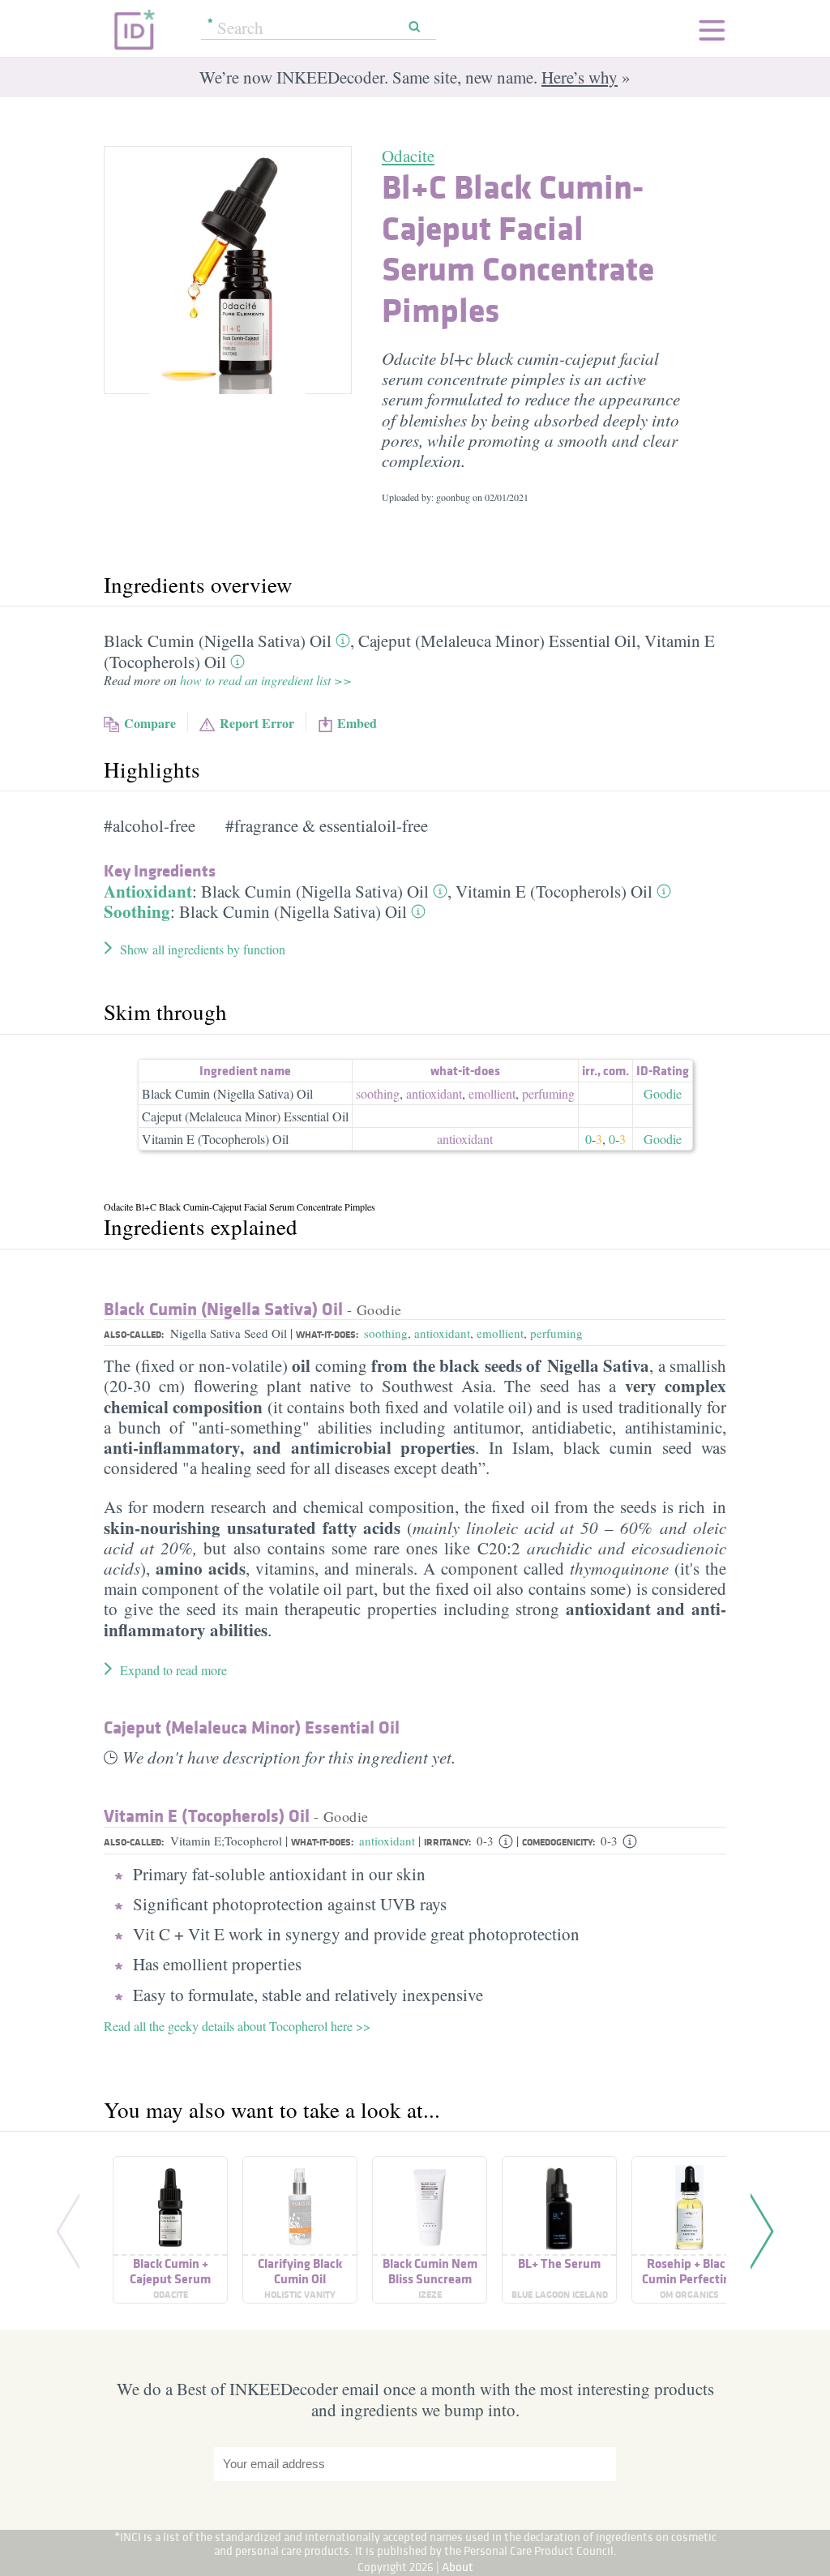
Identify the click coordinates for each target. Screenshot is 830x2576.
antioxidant (434, 1093)
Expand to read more (173, 1670)
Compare (150, 723)
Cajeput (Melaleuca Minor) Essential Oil (497, 641)
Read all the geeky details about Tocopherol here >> (237, 2026)
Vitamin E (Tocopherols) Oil (554, 891)
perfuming (548, 1093)
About (458, 2567)
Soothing (137, 911)
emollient (492, 1093)
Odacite (408, 156)
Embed (357, 723)
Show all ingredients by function (203, 949)
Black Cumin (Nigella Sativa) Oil (218, 641)
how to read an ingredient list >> (266, 680)
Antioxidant (148, 891)
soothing (378, 1093)
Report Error (257, 723)
